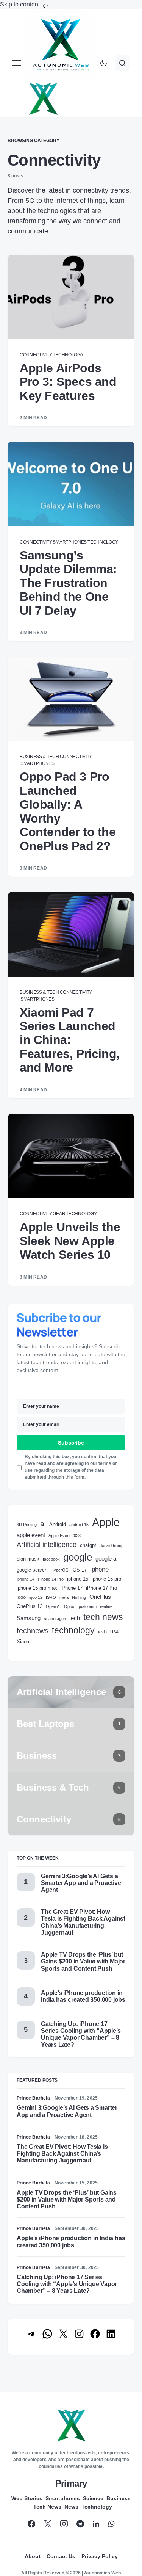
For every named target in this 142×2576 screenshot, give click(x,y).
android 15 (79, 1525)
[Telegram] (80, 2524)
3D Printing (27, 1525)
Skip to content (21, 4)
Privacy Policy (100, 2556)
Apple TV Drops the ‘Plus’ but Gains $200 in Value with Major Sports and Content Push (83, 1961)
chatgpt (88, 1545)
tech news (103, 1617)
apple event (31, 1535)
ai (43, 1524)
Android (58, 1524)
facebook (51, 1559)
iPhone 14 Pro (51, 1579)
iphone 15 (78, 1579)
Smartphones (70, 542)
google (78, 1557)
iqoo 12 (36, 1597)
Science (93, 2498)
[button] (17, 63)
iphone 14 (26, 1579)
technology (73, 1630)
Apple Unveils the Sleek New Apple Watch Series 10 (70, 1241)
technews (33, 1631)
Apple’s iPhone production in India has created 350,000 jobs (83, 1996)
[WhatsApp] (111, 2524)
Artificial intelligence (47, 1545)
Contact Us (61, 2556)
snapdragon (55, 1619)
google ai (106, 1558)
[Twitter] (48, 2524)
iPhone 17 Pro (101, 1588)
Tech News (47, 2507)
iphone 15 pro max (37, 1588)
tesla (102, 1632)
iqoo (21, 1597)
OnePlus (100, 1597)
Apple (106, 1522)
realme (106, 1606)
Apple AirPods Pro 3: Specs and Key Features (68, 382)
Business (119, 2498)
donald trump (112, 1545)
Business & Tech (39, 757)
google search (32, 1570)
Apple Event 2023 (65, 1536)
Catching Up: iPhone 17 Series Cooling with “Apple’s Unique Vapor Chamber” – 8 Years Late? (81, 2034)
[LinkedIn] (96, 2524)
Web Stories (27, 2498)
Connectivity (36, 355)
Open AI (53, 1606)
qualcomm (87, 1606)
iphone (99, 1569)
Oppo (69, 1606)
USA (114, 1632)
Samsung (29, 1618)
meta (64, 1597)
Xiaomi (24, 1641)
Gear (59, 1214)
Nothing (79, 1597)
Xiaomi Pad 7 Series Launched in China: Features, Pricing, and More (70, 1040)
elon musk (28, 1559)
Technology (68, 355)
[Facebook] (31, 2524)
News (71, 2507)
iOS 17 (79, 1570)
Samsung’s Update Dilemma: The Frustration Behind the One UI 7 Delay (68, 583)
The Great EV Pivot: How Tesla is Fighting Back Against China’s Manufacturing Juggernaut (83, 1922)
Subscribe (71, 1443)
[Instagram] (64, 2524)
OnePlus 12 (30, 1606)
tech (75, 1618)
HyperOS (59, 1570)
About (33, 2556)
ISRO (51, 1597)
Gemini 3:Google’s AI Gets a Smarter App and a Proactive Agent (81, 1883)
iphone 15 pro (106, 1579)
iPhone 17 (72, 1588)
